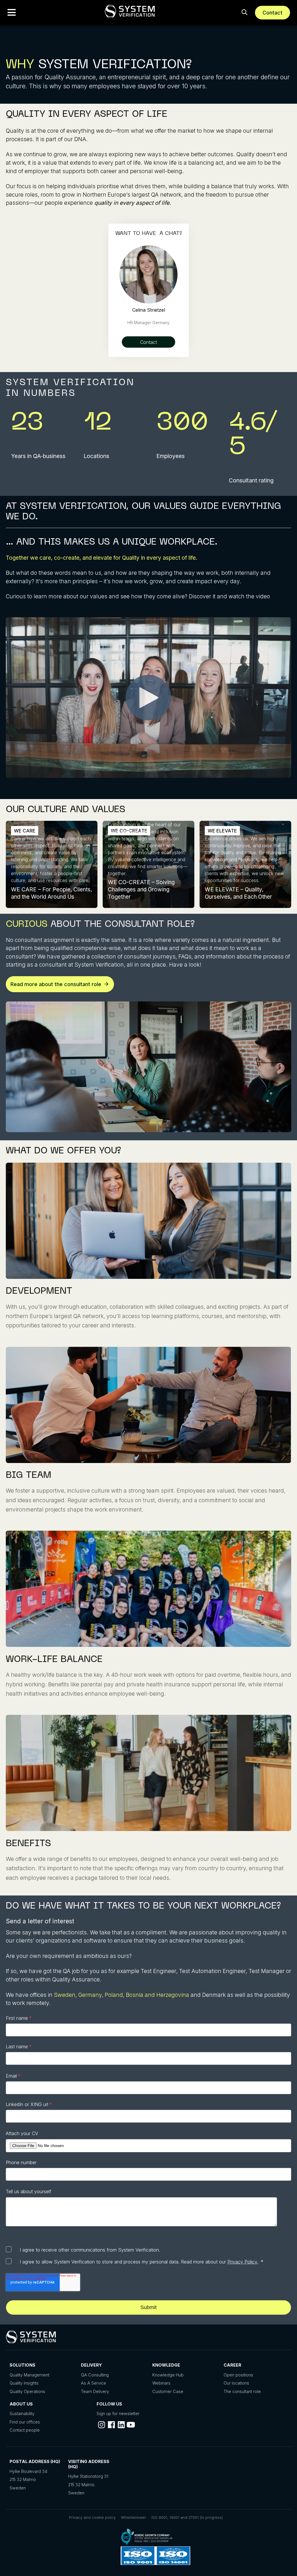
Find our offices (25, 2422)
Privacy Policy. (243, 2262)
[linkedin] (121, 2425)
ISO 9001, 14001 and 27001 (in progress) (187, 2517)
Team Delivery (95, 2391)
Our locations (236, 2383)
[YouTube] (131, 2425)
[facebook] (111, 2425)
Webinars (161, 2383)
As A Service (94, 2383)
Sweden (65, 1995)
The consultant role (242, 2391)
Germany (90, 1995)
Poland (114, 1995)
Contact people (25, 2430)
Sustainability (22, 2413)
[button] (12, 12)
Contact (272, 13)
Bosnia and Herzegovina (157, 1995)
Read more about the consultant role (56, 984)
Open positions (238, 2375)
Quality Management (29, 2375)
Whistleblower (134, 2517)
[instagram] (102, 2425)
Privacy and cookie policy (92, 2517)
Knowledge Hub (168, 2375)
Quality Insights (24, 2383)
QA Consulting (95, 2375)
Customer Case (168, 2391)
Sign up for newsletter (118, 2413)
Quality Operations (27, 2391)
